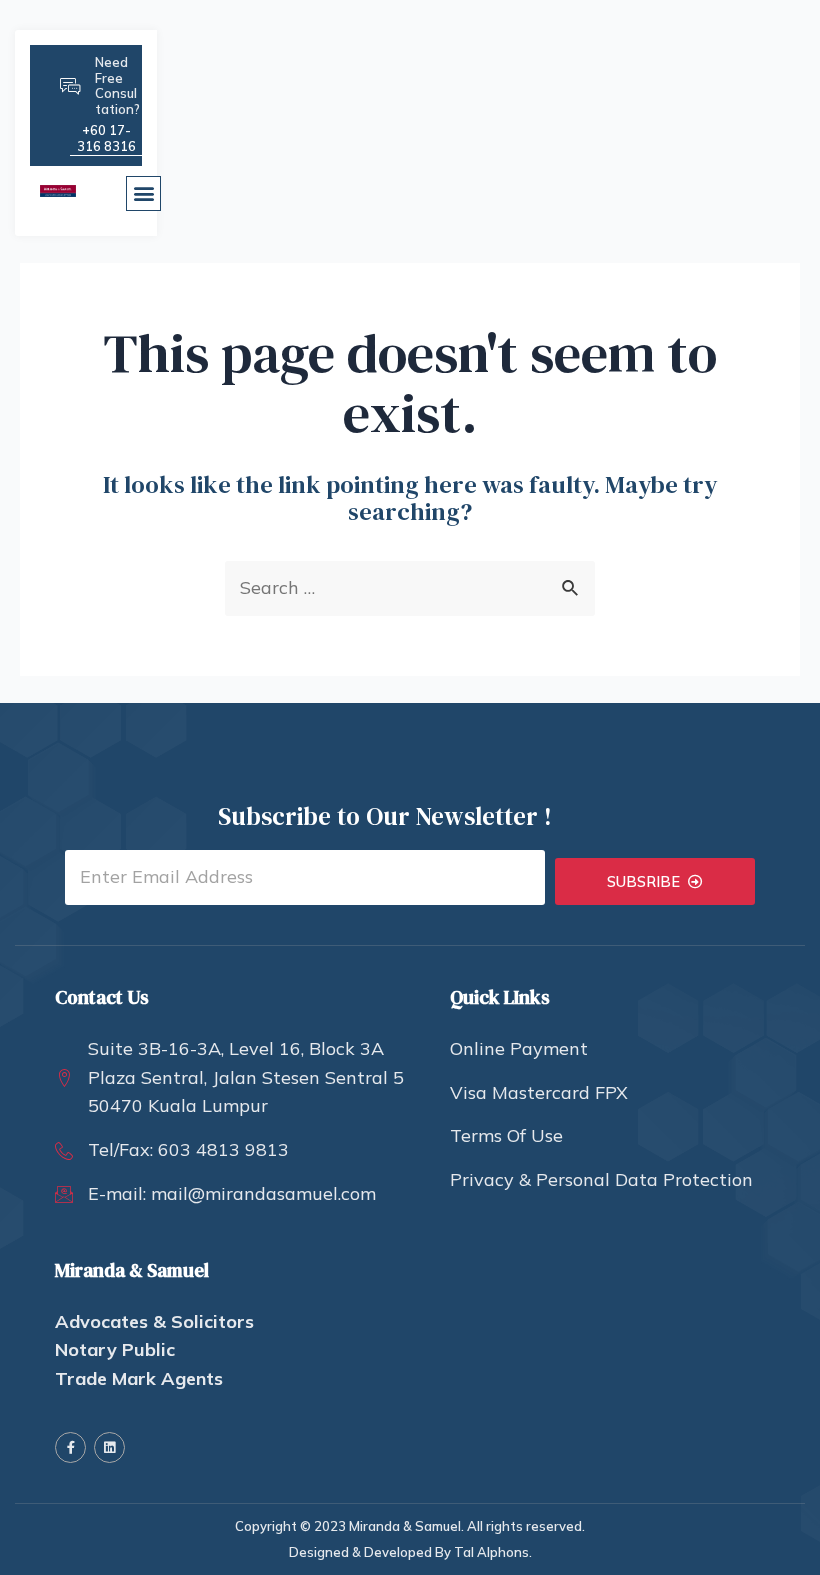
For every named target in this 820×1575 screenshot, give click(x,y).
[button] (143, 193)
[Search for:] (410, 587)
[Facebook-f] (70, 1447)
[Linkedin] (109, 1447)
